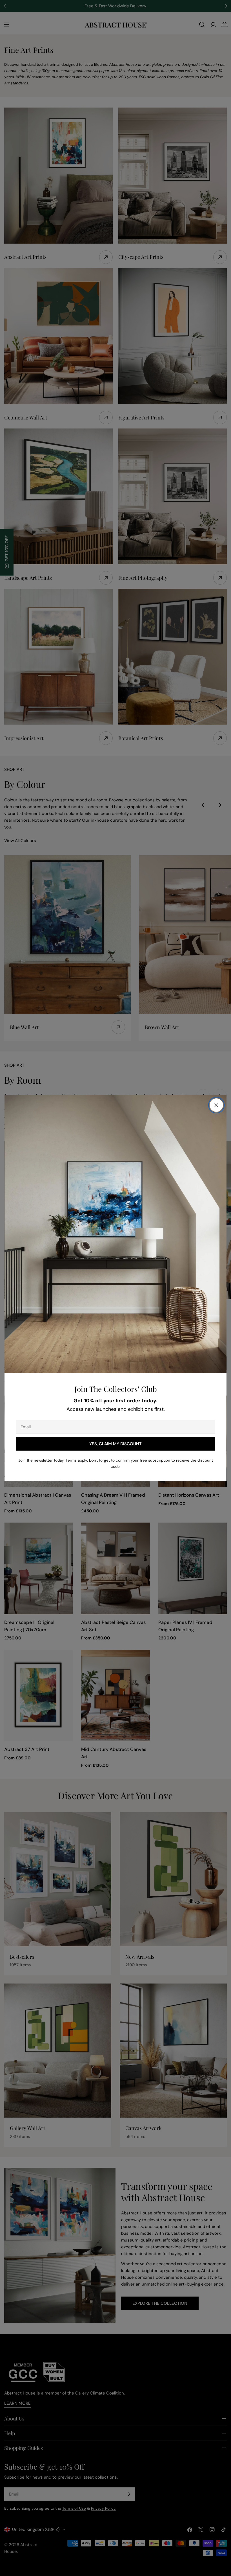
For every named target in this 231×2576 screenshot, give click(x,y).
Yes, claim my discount (115, 1444)
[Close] (216, 1105)
